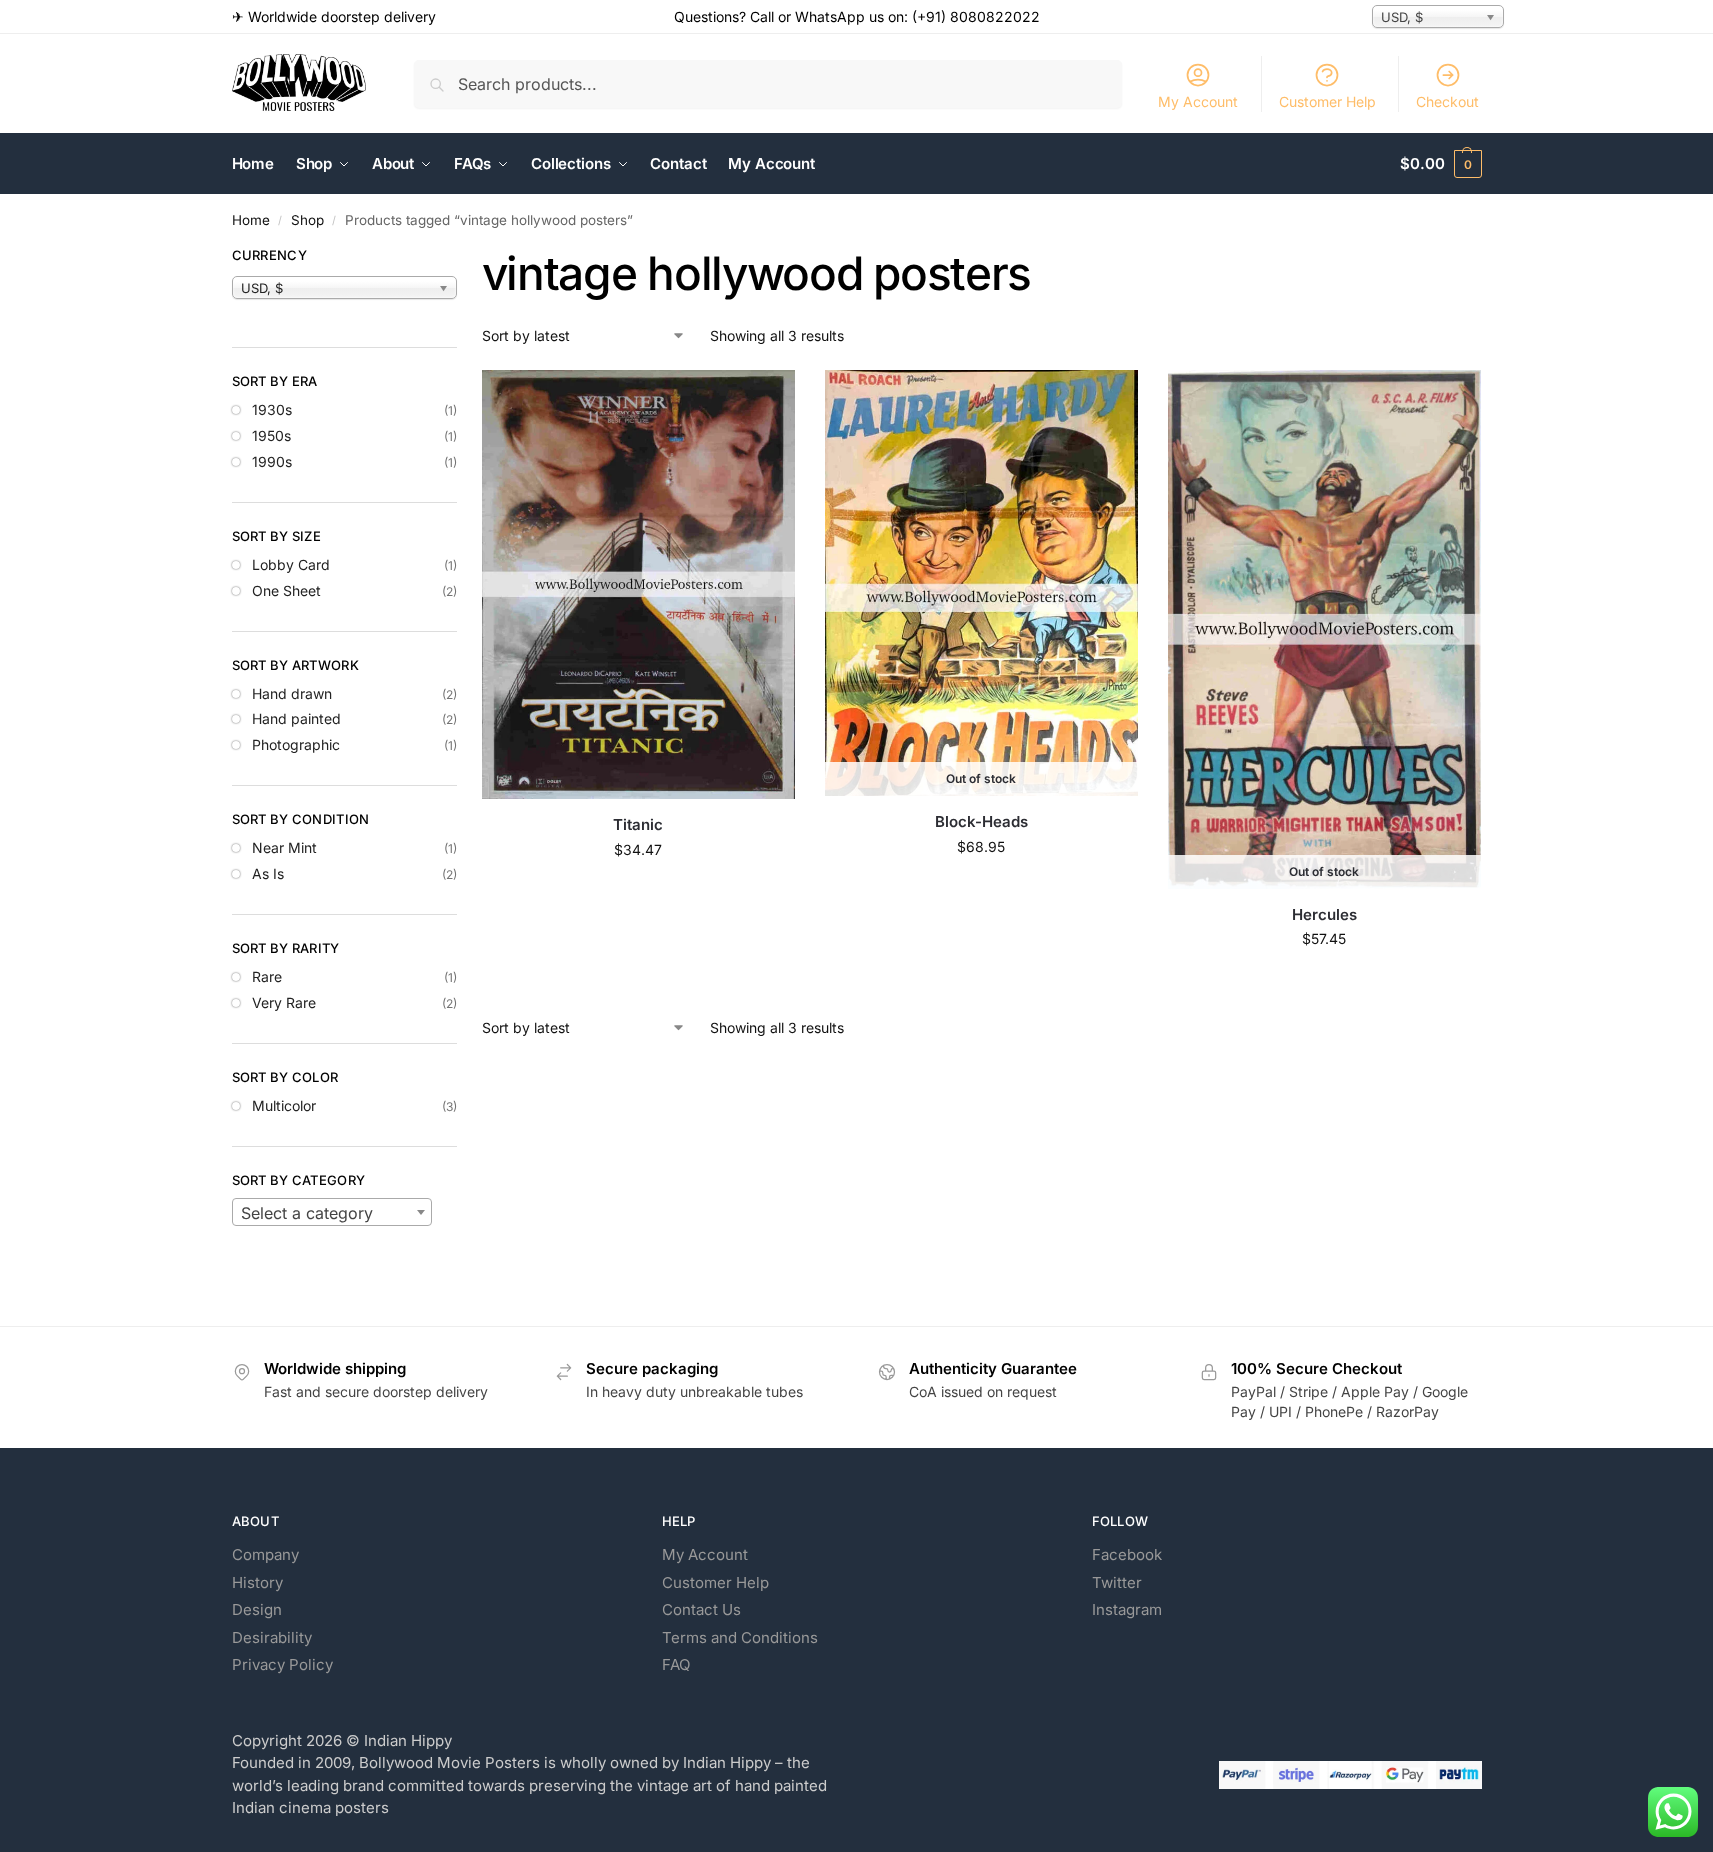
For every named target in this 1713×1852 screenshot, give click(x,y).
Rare (267, 976)
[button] (1440, 164)
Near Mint (284, 847)
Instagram (1127, 1609)
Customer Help (1327, 101)
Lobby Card (291, 564)
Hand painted (296, 718)
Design (257, 1609)
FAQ (676, 1664)
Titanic (638, 824)
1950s (271, 435)
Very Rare (284, 1002)
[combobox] (332, 1212)
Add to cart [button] (638, 891)
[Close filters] (463, 258)
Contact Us (701, 1609)
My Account (1198, 101)
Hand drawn (292, 693)
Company (265, 1554)
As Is (268, 873)
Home (251, 220)
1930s (272, 409)
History (257, 1582)
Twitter (1117, 1582)
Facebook (1127, 1554)
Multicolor (284, 1105)
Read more (981, 888)
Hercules (1324, 914)
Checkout (1447, 101)
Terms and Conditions (740, 1637)
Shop (307, 220)
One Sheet (286, 590)
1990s (272, 461)
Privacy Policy (282, 1664)
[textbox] (332, 1213)
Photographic (296, 744)
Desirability (272, 1637)
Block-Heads (981, 821)
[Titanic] (638, 584)
